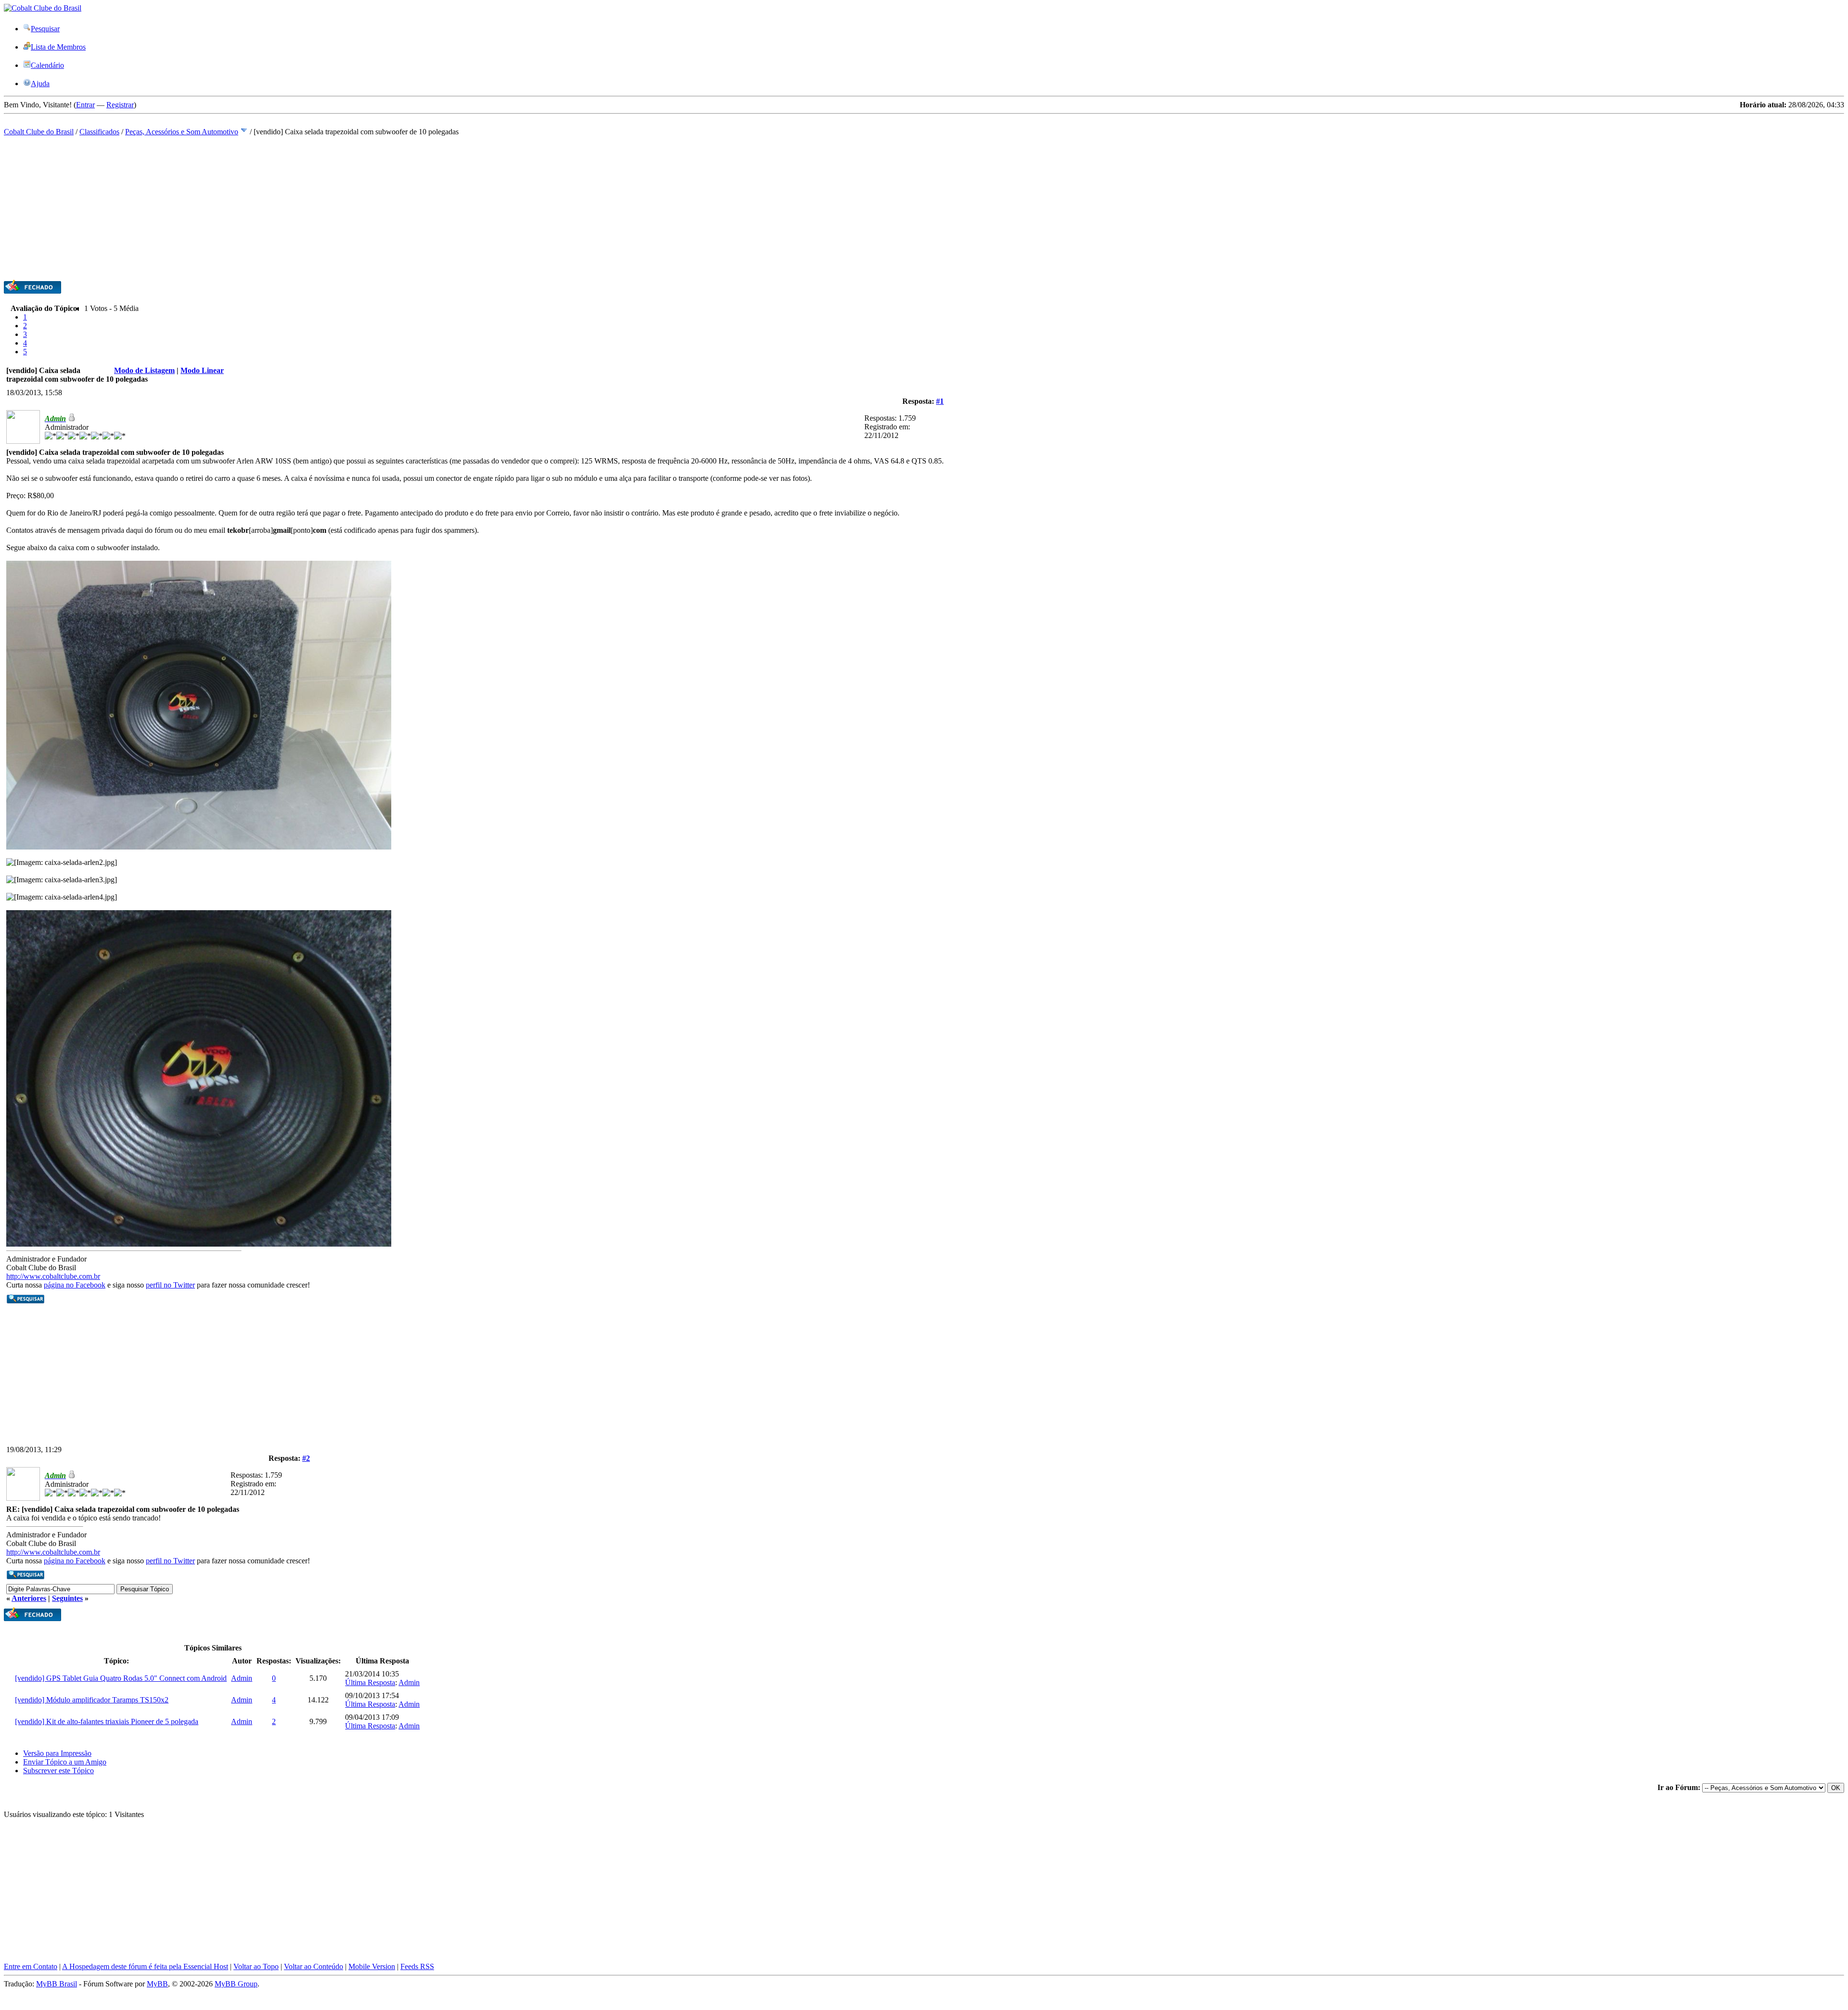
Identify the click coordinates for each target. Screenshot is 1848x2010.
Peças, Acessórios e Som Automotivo (182, 132)
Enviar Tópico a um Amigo (65, 1762)
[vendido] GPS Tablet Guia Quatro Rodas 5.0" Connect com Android (121, 1678)
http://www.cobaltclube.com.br (53, 1276)
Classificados (99, 132)
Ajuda (40, 84)
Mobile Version (372, 1966)
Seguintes (67, 1598)
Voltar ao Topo (256, 1966)
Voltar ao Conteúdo (314, 1966)
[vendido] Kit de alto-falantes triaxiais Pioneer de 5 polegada (107, 1721)
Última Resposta (370, 1682)
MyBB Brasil (57, 1984)
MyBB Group (236, 1984)
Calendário (47, 65)
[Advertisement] (293, 212)
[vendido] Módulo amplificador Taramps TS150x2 (92, 1700)
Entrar (85, 105)
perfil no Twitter (170, 1285)
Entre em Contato (31, 1966)
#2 (306, 1458)
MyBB (157, 1984)
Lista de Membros (58, 47)
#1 (940, 401)
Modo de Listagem (144, 370)
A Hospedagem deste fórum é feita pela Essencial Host (145, 1966)
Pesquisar (45, 29)
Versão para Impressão (57, 1753)
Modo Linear (202, 370)
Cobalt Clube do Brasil (39, 132)
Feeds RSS (417, 1966)
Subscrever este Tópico (58, 1771)
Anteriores (29, 1598)
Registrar (120, 105)
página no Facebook (75, 1285)
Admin (242, 1678)
